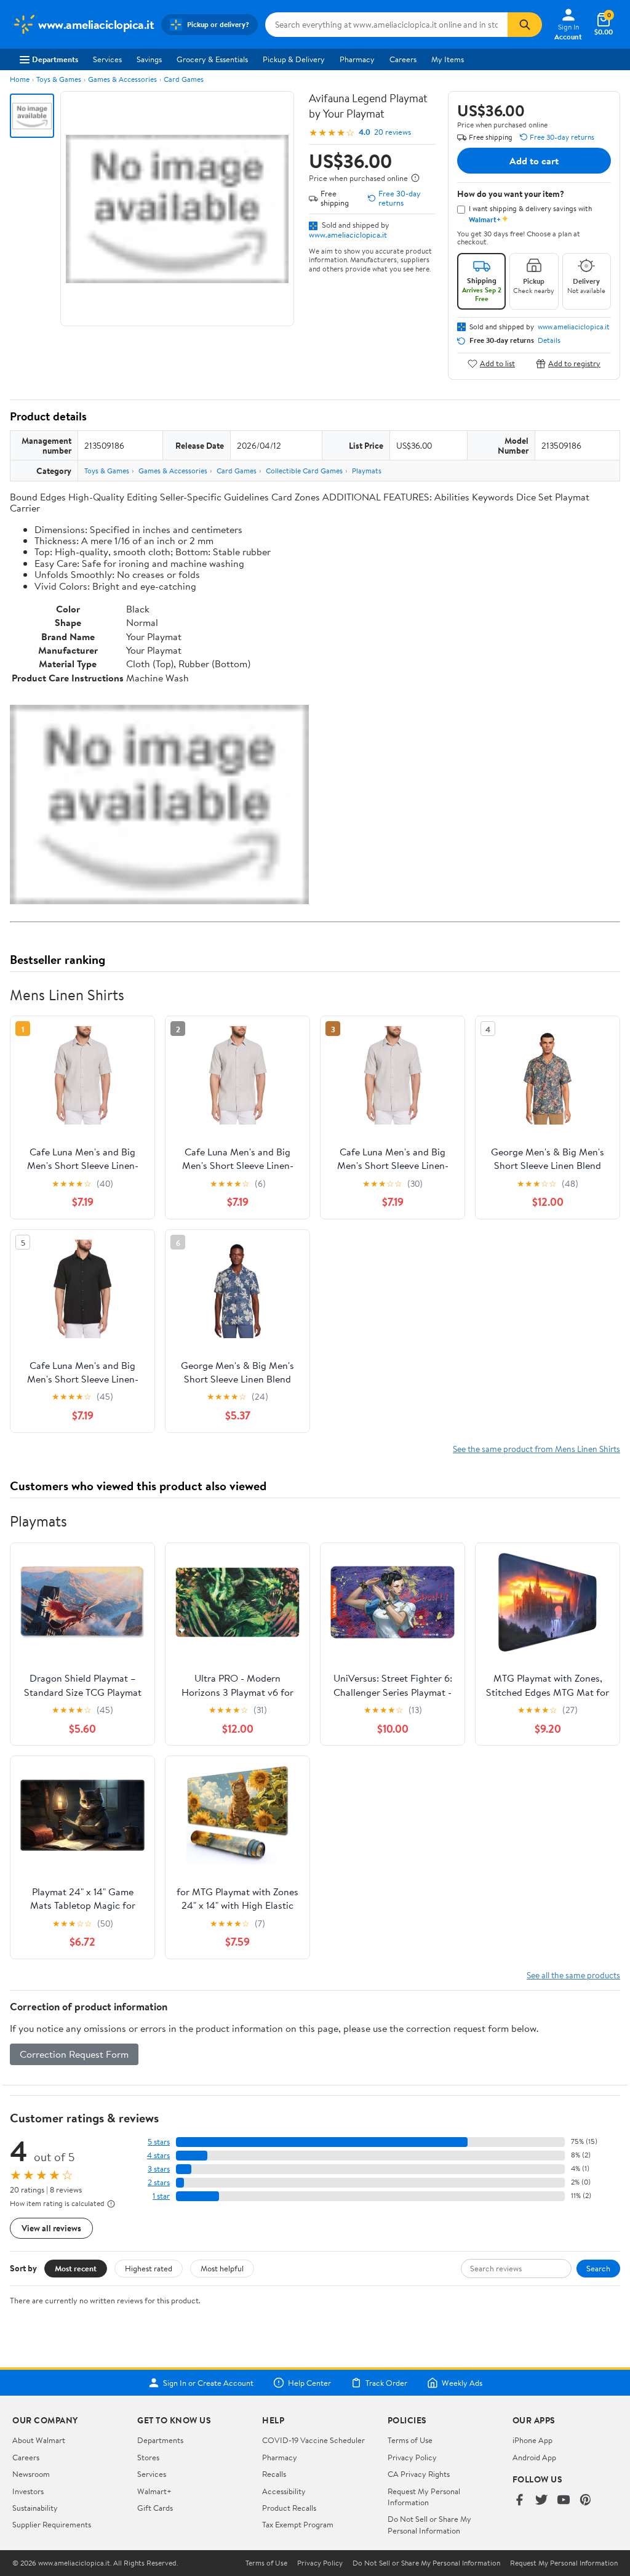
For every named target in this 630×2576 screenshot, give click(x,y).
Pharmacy (357, 59)
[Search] (525, 25)
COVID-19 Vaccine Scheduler (313, 2440)
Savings (149, 59)
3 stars (159, 2169)
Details (549, 340)
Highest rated (149, 2268)
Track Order (386, 2383)
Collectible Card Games (304, 471)
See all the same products (573, 1975)
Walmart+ (154, 2491)
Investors (28, 2491)
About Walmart (39, 2440)
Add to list (497, 363)
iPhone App (532, 2440)
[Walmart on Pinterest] (586, 2501)
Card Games (184, 79)
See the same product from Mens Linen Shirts (536, 1449)
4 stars (158, 2155)
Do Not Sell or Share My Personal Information (429, 2524)
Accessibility (284, 2491)
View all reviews (51, 2228)
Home (20, 79)
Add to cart (534, 161)
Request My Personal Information (424, 2497)
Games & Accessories (122, 79)
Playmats (367, 471)
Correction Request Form (74, 2054)
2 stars (159, 2182)
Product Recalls (289, 2508)
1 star (161, 2196)
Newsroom (31, 2474)
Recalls (274, 2474)
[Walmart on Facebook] (519, 2501)
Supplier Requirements (52, 2524)
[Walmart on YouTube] (564, 2501)
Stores (148, 2457)
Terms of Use (410, 2440)
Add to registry (574, 363)
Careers (403, 59)
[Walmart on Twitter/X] (541, 2501)
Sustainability (35, 2508)
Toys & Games (59, 79)
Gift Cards (155, 2508)
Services (107, 59)
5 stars (159, 2142)
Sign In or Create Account (208, 2383)
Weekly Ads (462, 2383)
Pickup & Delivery (294, 59)
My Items (448, 59)
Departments (55, 59)
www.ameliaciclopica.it (348, 235)
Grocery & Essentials (212, 59)
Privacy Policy (412, 2457)
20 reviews (393, 132)
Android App (534, 2457)
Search (598, 2268)
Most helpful (222, 2268)
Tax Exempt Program (298, 2524)
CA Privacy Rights (419, 2474)
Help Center (309, 2383)
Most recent (76, 2268)
